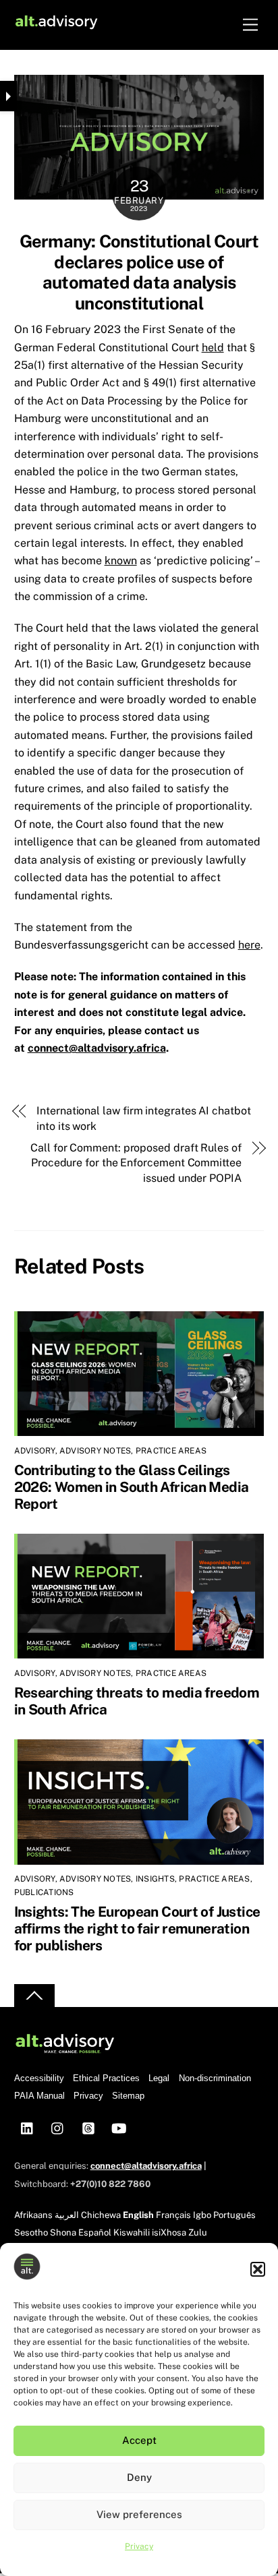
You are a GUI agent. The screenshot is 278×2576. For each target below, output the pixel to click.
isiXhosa (169, 2233)
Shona (63, 2233)
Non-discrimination (215, 2078)
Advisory (35, 1451)
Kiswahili (132, 2233)
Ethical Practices (106, 2078)
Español (95, 2233)
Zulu (198, 2233)
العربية (67, 2215)
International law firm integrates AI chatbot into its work (143, 1118)
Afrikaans (33, 2215)
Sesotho (31, 2233)
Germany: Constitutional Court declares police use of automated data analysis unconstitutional (139, 272)
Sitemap (128, 2096)
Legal (159, 2078)
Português (234, 2215)
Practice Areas (171, 1451)
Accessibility (39, 2078)
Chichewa (101, 2215)
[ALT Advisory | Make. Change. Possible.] (56, 25)
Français (173, 2215)
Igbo (202, 2215)
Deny (139, 2477)
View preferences (139, 2514)
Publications (44, 1892)
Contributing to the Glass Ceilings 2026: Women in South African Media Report (132, 1487)
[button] (258, 2269)
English (138, 2215)
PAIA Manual (39, 2096)
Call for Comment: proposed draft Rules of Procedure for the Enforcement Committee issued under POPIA (136, 1163)
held (213, 348)
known (121, 561)
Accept (139, 2440)
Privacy (139, 2546)
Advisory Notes (95, 1451)
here (249, 945)
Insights (155, 1879)
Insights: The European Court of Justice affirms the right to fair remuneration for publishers (137, 1928)
